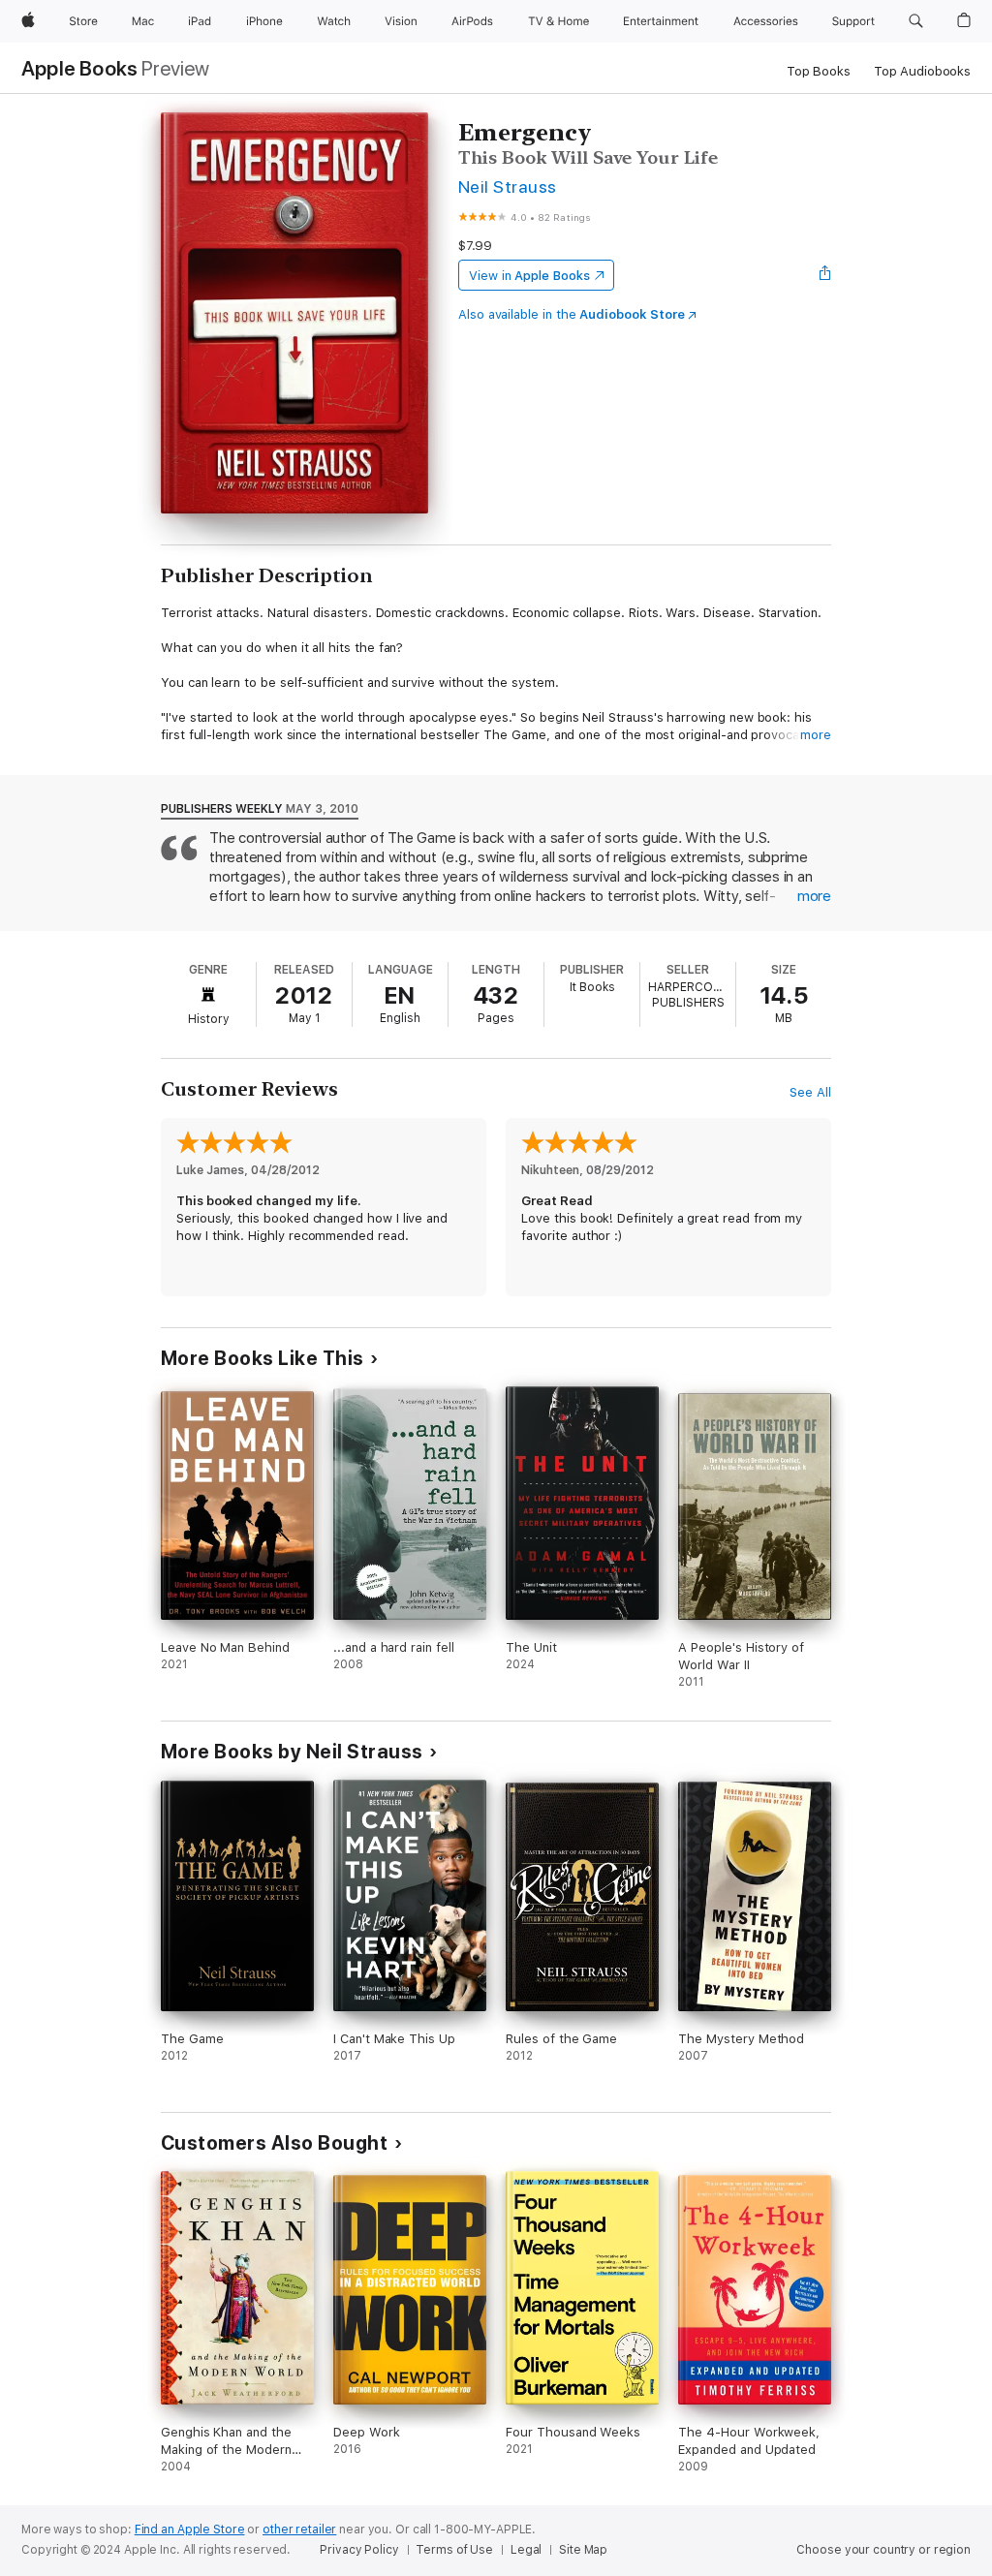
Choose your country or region (883, 2550)
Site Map (583, 2550)
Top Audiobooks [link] (922, 71)
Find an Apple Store (190, 2529)
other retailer (299, 2529)
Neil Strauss (508, 186)
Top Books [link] (819, 71)
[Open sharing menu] (825, 275)
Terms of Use (454, 2550)
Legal (526, 2550)
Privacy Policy (359, 2550)
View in (529, 276)
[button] (916, 21)
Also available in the (572, 314)
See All (810, 1092)
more (816, 735)
